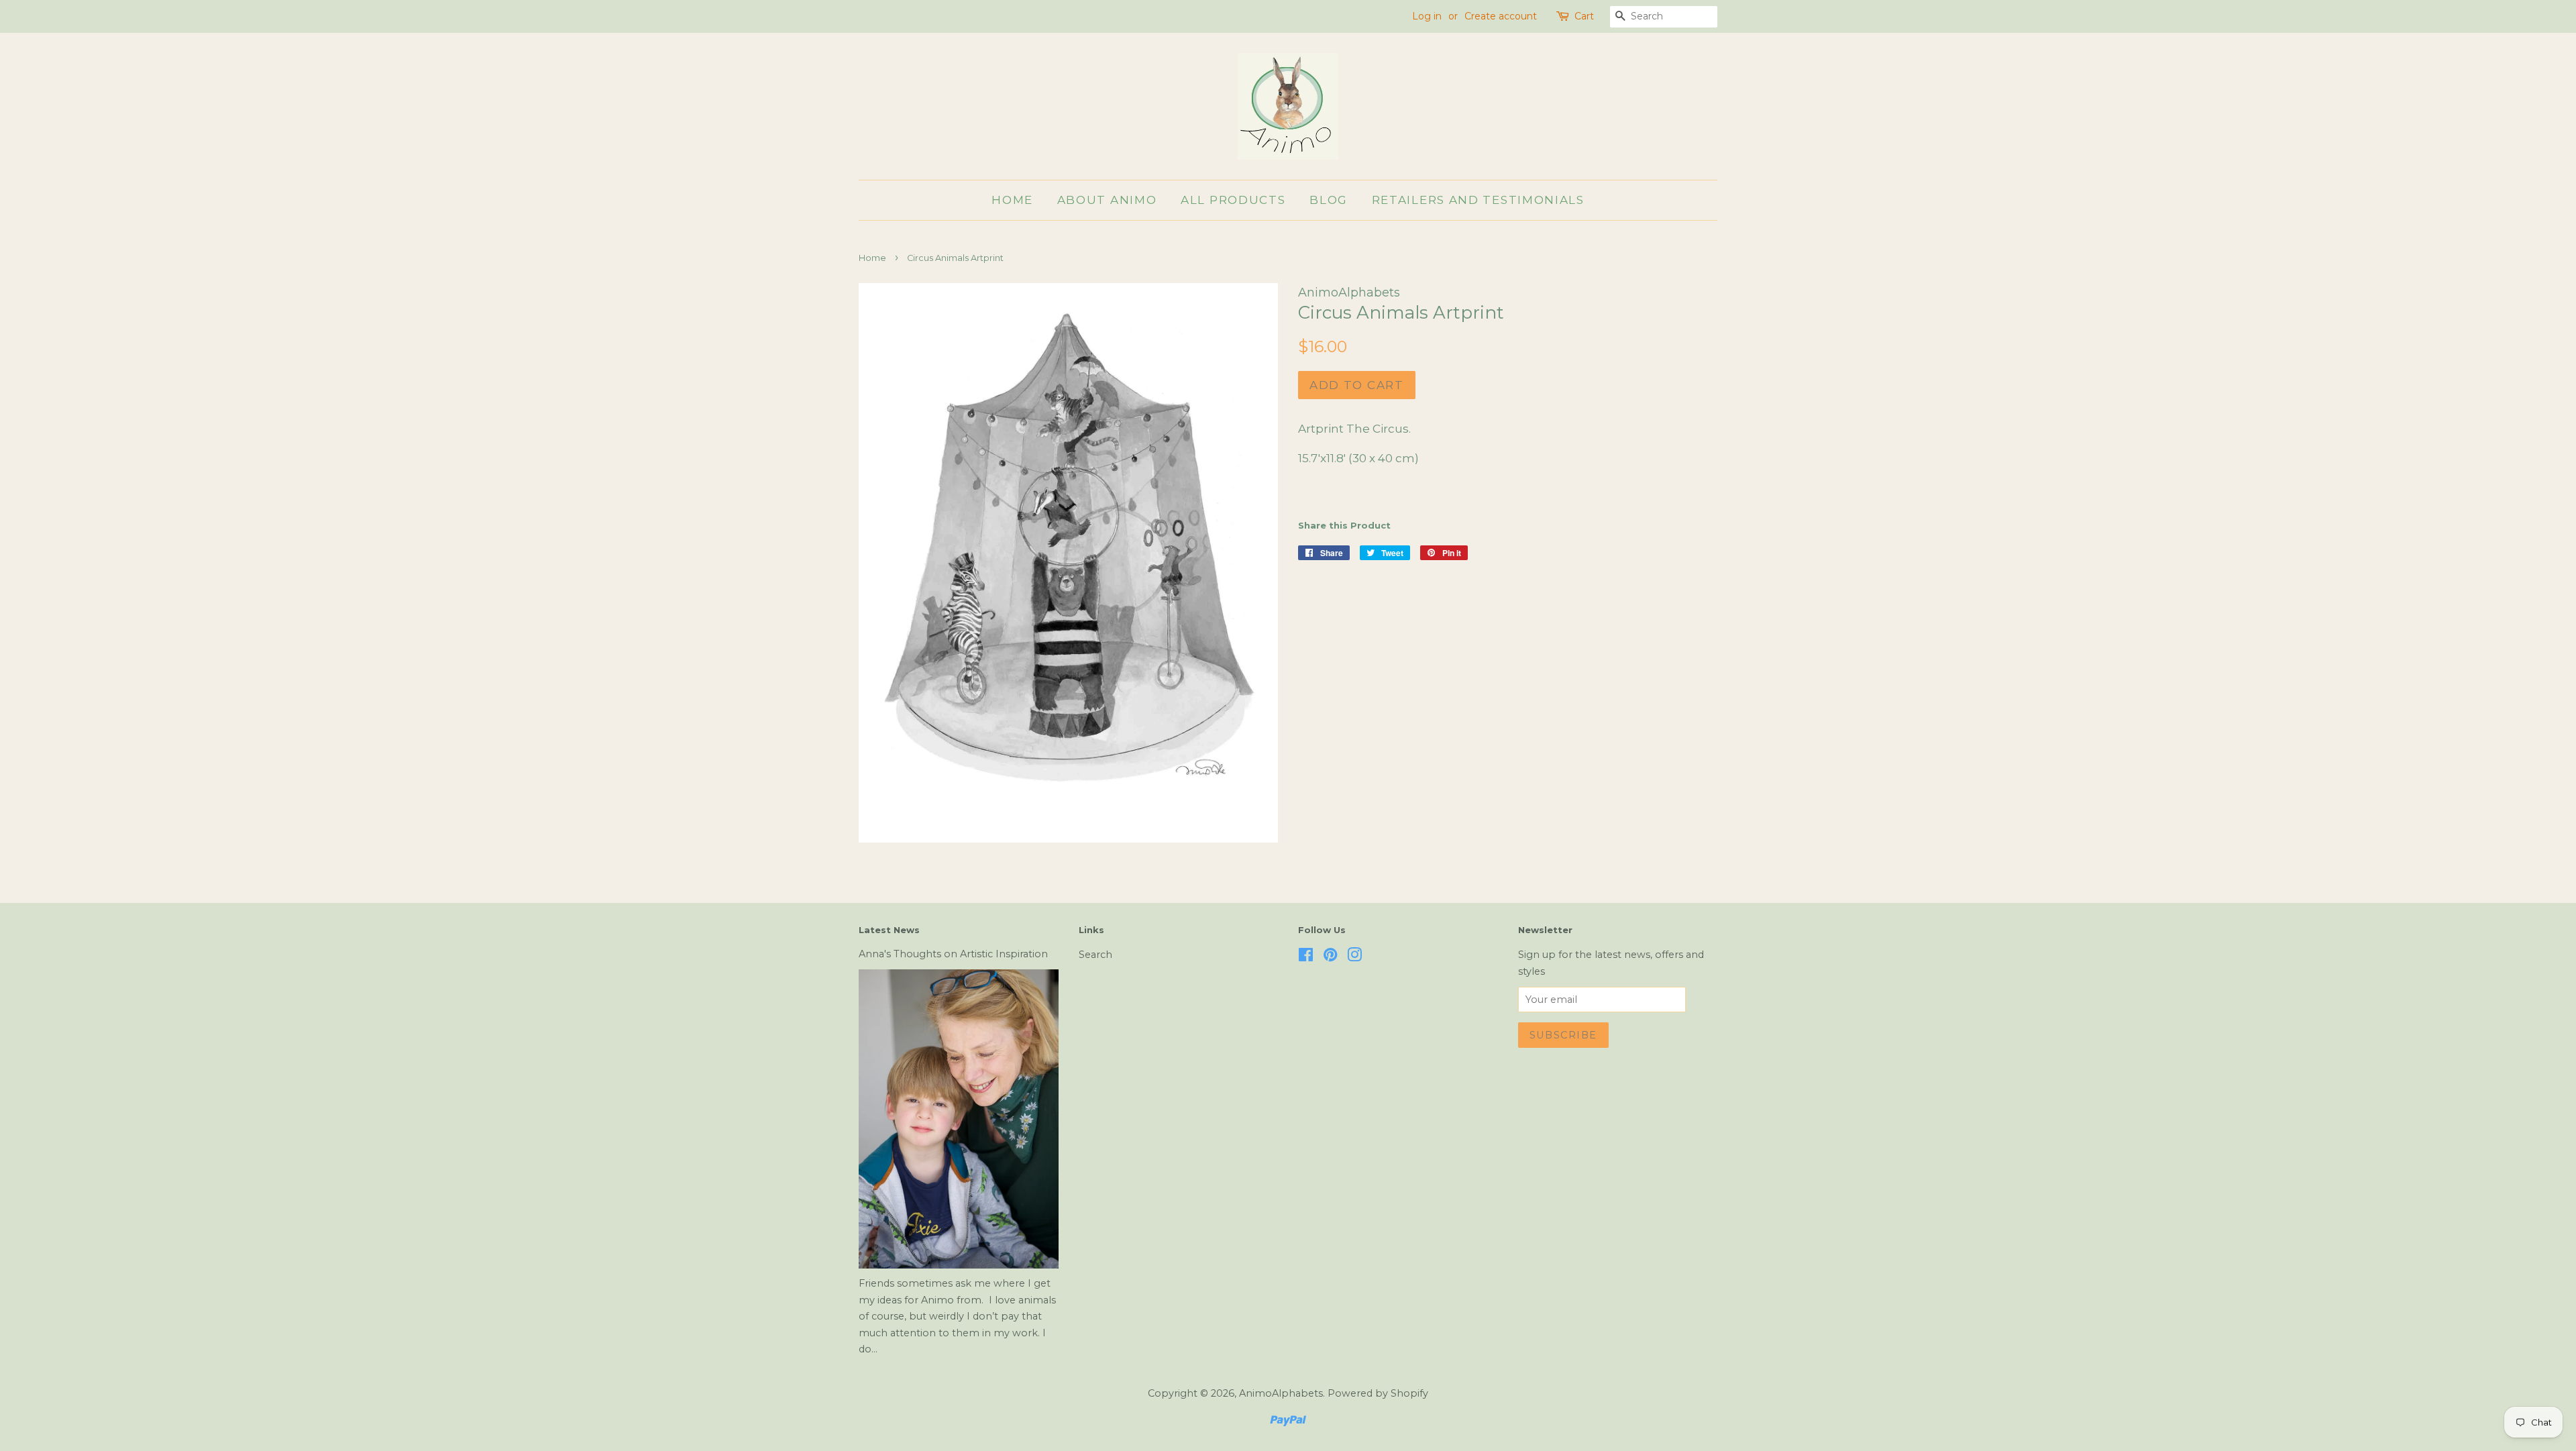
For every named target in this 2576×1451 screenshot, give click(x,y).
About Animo (1107, 200)
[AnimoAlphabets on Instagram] (1354, 957)
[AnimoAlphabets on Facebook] (1306, 957)
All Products (1233, 200)
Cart (1584, 16)
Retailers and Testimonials (1478, 200)
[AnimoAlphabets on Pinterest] (1330, 957)
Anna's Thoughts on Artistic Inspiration (953, 954)
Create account (1501, 16)
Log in (1427, 16)
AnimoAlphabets (1281, 1393)
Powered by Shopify (1378, 1393)
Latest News (889, 930)
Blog (1329, 200)
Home (1012, 200)
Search (1095, 955)
